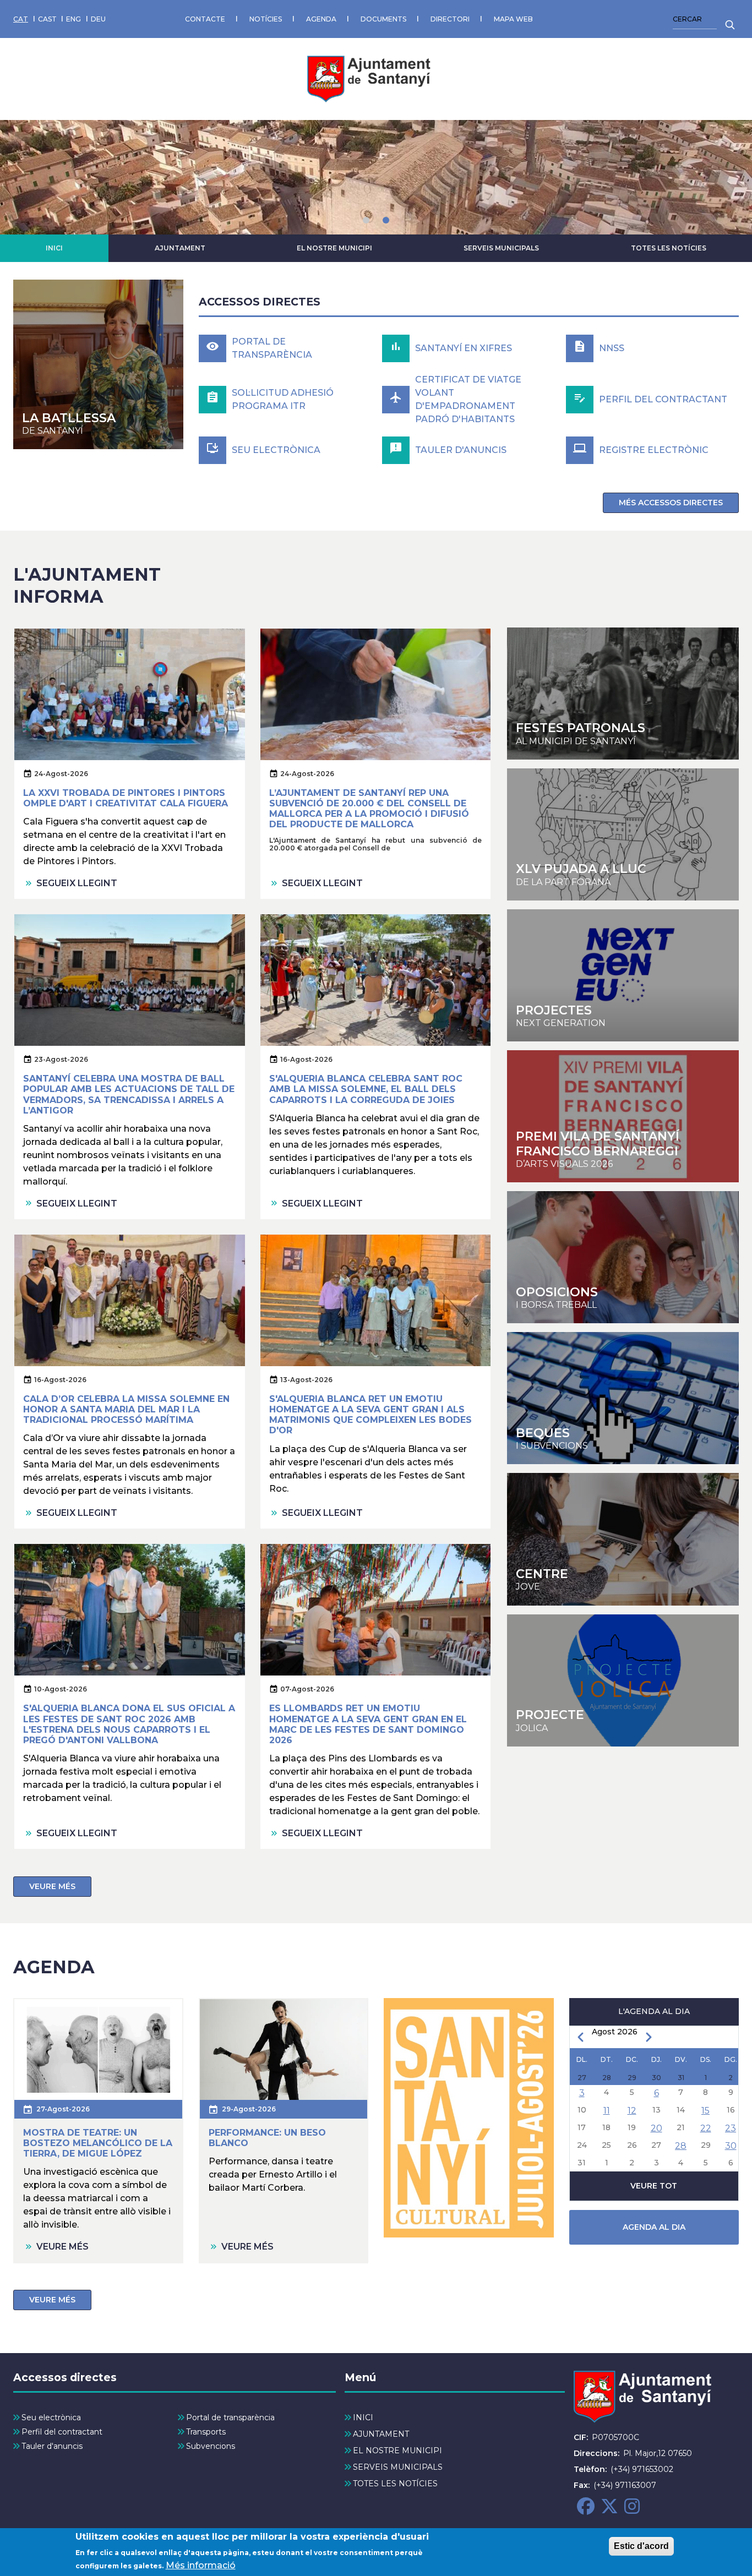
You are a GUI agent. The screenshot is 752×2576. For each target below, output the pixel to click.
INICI (54, 248)
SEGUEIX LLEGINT (77, 883)
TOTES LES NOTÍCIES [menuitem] (395, 2484)
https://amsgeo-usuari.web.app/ (623, 1680)
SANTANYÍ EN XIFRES (464, 348)
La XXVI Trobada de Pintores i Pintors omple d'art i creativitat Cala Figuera (126, 798)
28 (681, 2146)
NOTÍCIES (266, 19)
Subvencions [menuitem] (211, 2446)
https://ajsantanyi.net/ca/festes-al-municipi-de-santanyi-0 (623, 694)
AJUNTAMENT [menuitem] (381, 2434)
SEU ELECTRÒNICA (276, 450)
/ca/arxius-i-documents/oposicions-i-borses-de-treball (623, 1257)
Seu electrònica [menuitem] (51, 2417)
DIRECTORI (450, 19)
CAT (21, 19)
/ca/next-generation (623, 975)
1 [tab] (366, 220)
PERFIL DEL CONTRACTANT (663, 399)
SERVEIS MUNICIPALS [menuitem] (398, 2467)
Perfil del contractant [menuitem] (62, 2432)
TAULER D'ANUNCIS (461, 450)
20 (656, 2128)
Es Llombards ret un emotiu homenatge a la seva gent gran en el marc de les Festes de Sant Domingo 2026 (368, 1724)
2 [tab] (386, 220)
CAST (47, 19)
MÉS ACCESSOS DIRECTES (671, 503)
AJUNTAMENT (180, 248)
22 (706, 2128)
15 (705, 2111)
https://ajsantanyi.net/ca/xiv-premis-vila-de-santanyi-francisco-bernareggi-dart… (623, 1116)
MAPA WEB (513, 19)
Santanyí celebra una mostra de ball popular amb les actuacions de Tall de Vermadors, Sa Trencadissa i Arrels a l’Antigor (129, 1095)
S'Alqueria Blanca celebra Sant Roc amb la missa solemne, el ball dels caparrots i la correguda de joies (366, 1089)
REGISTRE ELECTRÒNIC (654, 450)
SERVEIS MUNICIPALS (501, 248)
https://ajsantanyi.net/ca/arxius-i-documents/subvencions (623, 1398)
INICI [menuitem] (363, 2417)
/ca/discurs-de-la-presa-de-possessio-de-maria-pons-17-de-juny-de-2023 (98, 365)
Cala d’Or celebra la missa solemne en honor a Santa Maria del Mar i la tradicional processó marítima (126, 1409)
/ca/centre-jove (623, 834)
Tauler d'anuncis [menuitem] (52, 2446)
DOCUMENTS (383, 19)
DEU (98, 19)
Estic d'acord (641, 2546)
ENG (73, 19)
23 (731, 2128)
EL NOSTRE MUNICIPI (334, 248)
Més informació (201, 2565)
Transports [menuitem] (206, 2432)
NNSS (612, 348)
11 (607, 2111)
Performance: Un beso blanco (267, 2138)
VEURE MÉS (52, 1886)
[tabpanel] (376, 177)
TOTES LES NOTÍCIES (669, 248)
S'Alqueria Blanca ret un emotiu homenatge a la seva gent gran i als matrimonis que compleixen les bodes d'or (370, 1415)
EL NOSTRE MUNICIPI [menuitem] (397, 2451)
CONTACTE (205, 19)
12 (632, 2111)
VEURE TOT (654, 2186)
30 (731, 2146)
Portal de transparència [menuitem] (230, 2417)
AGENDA (321, 19)
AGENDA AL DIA (654, 2227)
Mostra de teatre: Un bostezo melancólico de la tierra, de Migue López (98, 2143)
